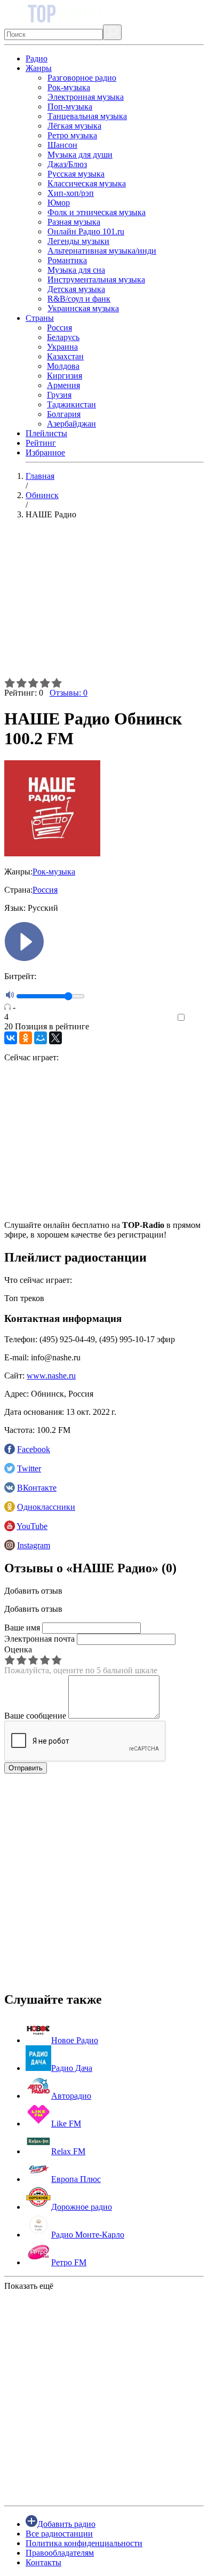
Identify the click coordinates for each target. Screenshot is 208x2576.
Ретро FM (69, 2262)
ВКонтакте (37, 1488)
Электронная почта (39, 1639)
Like (196, 1018)
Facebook (34, 1449)
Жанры (39, 68)
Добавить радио (66, 2524)
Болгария (64, 414)
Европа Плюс (76, 2179)
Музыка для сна (76, 270)
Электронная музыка (86, 97)
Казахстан (65, 356)
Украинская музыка (83, 308)
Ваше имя (22, 1628)
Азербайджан (71, 424)
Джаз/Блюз (67, 164)
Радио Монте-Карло (88, 2235)
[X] (55, 1038)
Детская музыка (76, 289)
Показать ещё (29, 2286)
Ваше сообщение (35, 1716)
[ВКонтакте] (11, 1038)
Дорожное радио (82, 2207)
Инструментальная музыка (96, 279)
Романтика (67, 260)
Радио (37, 58)
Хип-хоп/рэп (71, 193)
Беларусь (63, 337)
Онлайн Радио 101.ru (86, 231)
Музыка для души (80, 155)
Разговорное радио (82, 78)
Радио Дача (72, 2068)
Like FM (66, 2124)
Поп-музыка (70, 107)
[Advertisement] (104, 603)
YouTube (32, 1526)
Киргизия (65, 376)
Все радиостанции (59, 2534)
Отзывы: (69, 693)
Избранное (45, 452)
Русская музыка (76, 174)
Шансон (62, 145)
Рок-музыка (69, 87)
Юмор (59, 203)
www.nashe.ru (51, 1376)
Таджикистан (71, 404)
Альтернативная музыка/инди (102, 251)
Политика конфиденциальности (84, 2543)
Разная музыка (74, 222)
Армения (63, 385)
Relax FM (68, 2151)
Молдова (63, 366)
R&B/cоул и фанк (79, 299)
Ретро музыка (72, 135)
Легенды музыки (78, 241)
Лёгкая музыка (74, 126)
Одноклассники (46, 1507)
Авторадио (71, 2096)
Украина (62, 347)
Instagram (34, 1545)
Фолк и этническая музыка (97, 212)
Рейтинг (41, 443)
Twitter (29, 1468)
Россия (59, 328)
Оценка (18, 1649)
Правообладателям (60, 2553)
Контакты (43, 2562)
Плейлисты (46, 433)
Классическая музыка (87, 183)
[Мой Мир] (41, 1038)
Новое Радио (75, 2040)
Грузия (59, 395)
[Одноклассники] (26, 1038)
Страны (40, 318)
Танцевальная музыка (87, 116)
